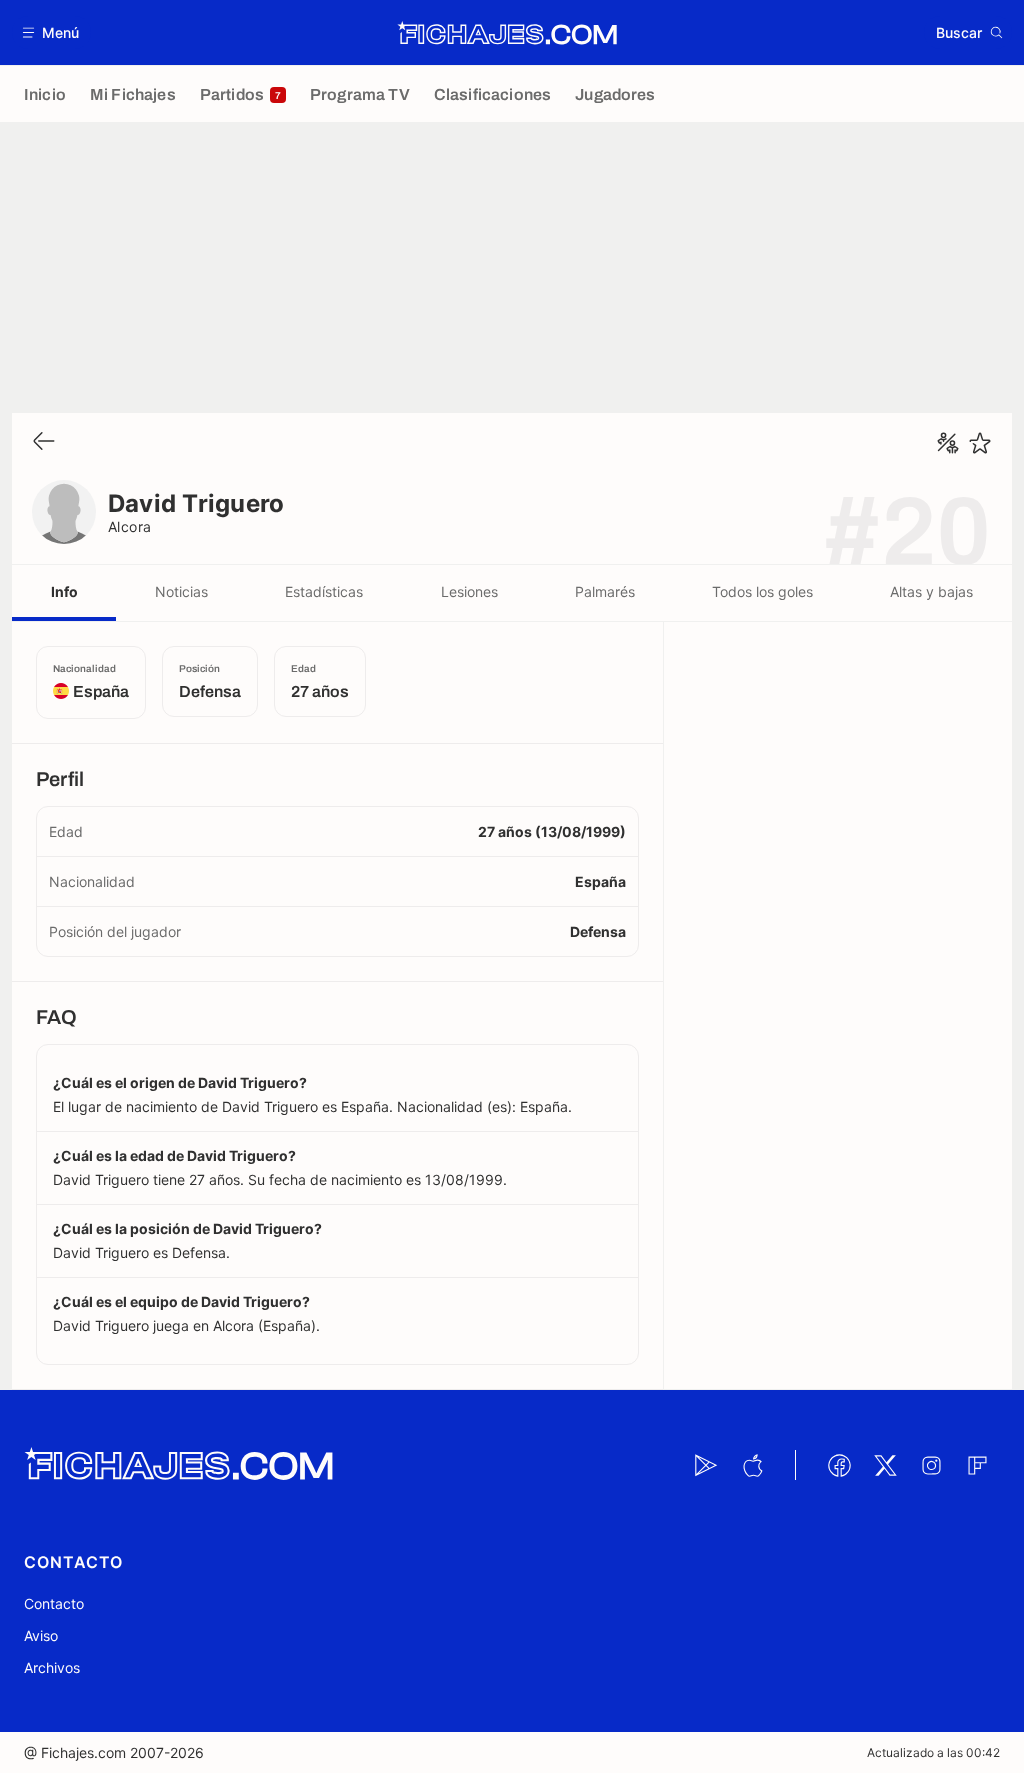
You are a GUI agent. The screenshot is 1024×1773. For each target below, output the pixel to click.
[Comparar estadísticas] (948, 443)
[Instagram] (931, 1465)
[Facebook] (839, 1465)
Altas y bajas (931, 591)
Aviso (41, 1635)
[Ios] (752, 1465)
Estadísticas (324, 591)
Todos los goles (762, 591)
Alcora (130, 526)
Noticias (181, 591)
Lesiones (469, 591)
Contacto (54, 1603)
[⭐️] (980, 443)
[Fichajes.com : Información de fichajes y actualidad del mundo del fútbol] (507, 33)
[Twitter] (885, 1465)
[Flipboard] (977, 1465)
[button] (51, 32)
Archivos (52, 1667)
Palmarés (605, 591)
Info (64, 591)
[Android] (706, 1465)
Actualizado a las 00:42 (933, 1752)
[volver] (44, 442)
